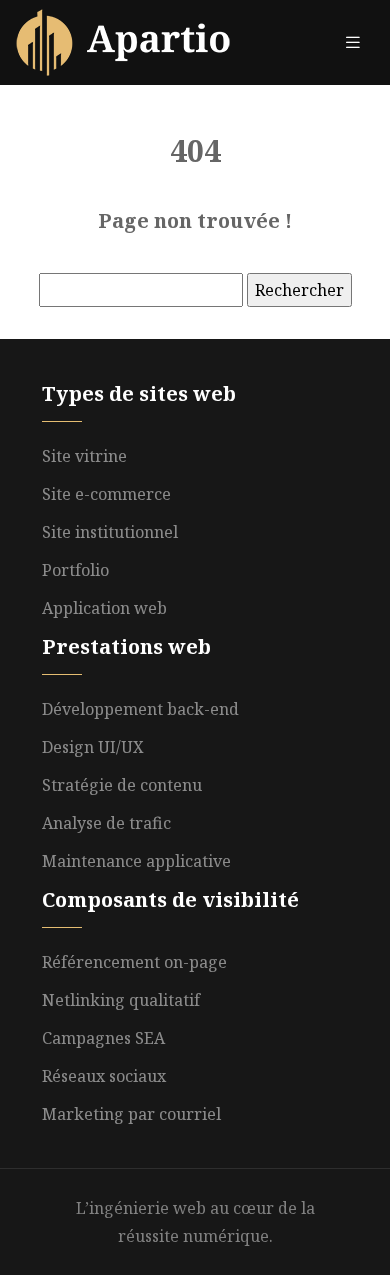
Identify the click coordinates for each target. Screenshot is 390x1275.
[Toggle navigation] (353, 42)
